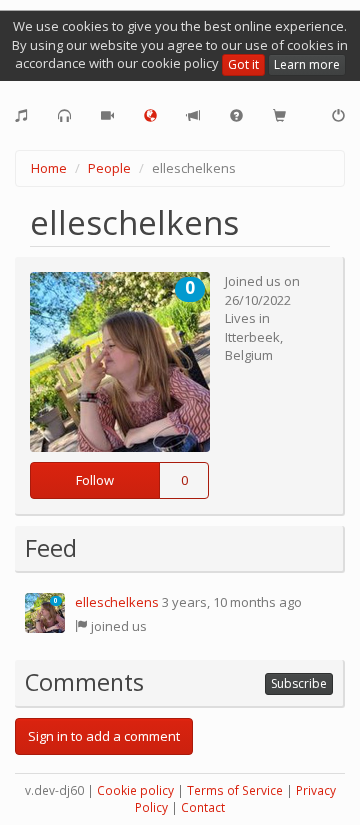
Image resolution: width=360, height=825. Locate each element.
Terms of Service (235, 790)
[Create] (21, 116)
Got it (243, 64)
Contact (203, 807)
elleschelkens (117, 602)
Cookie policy (135, 790)
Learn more (307, 64)
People (109, 168)
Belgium (249, 355)
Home (49, 168)
